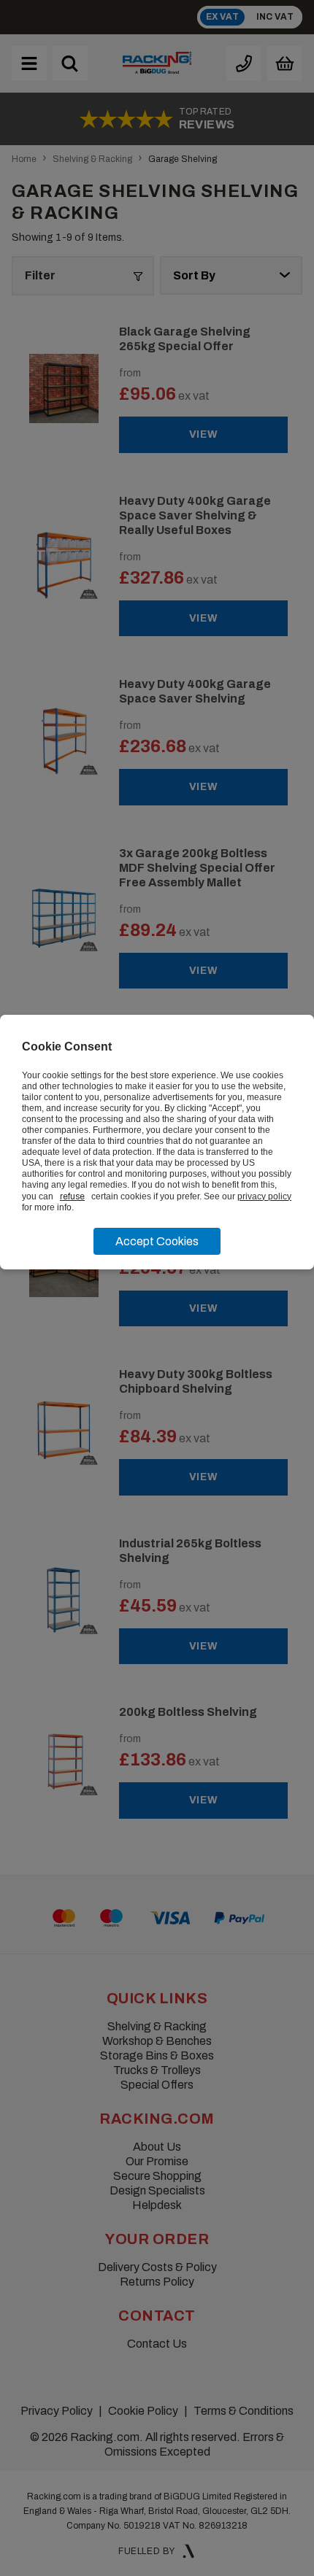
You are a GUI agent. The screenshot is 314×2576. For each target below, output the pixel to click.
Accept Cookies (157, 1241)
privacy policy (264, 1196)
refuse (72, 1196)
